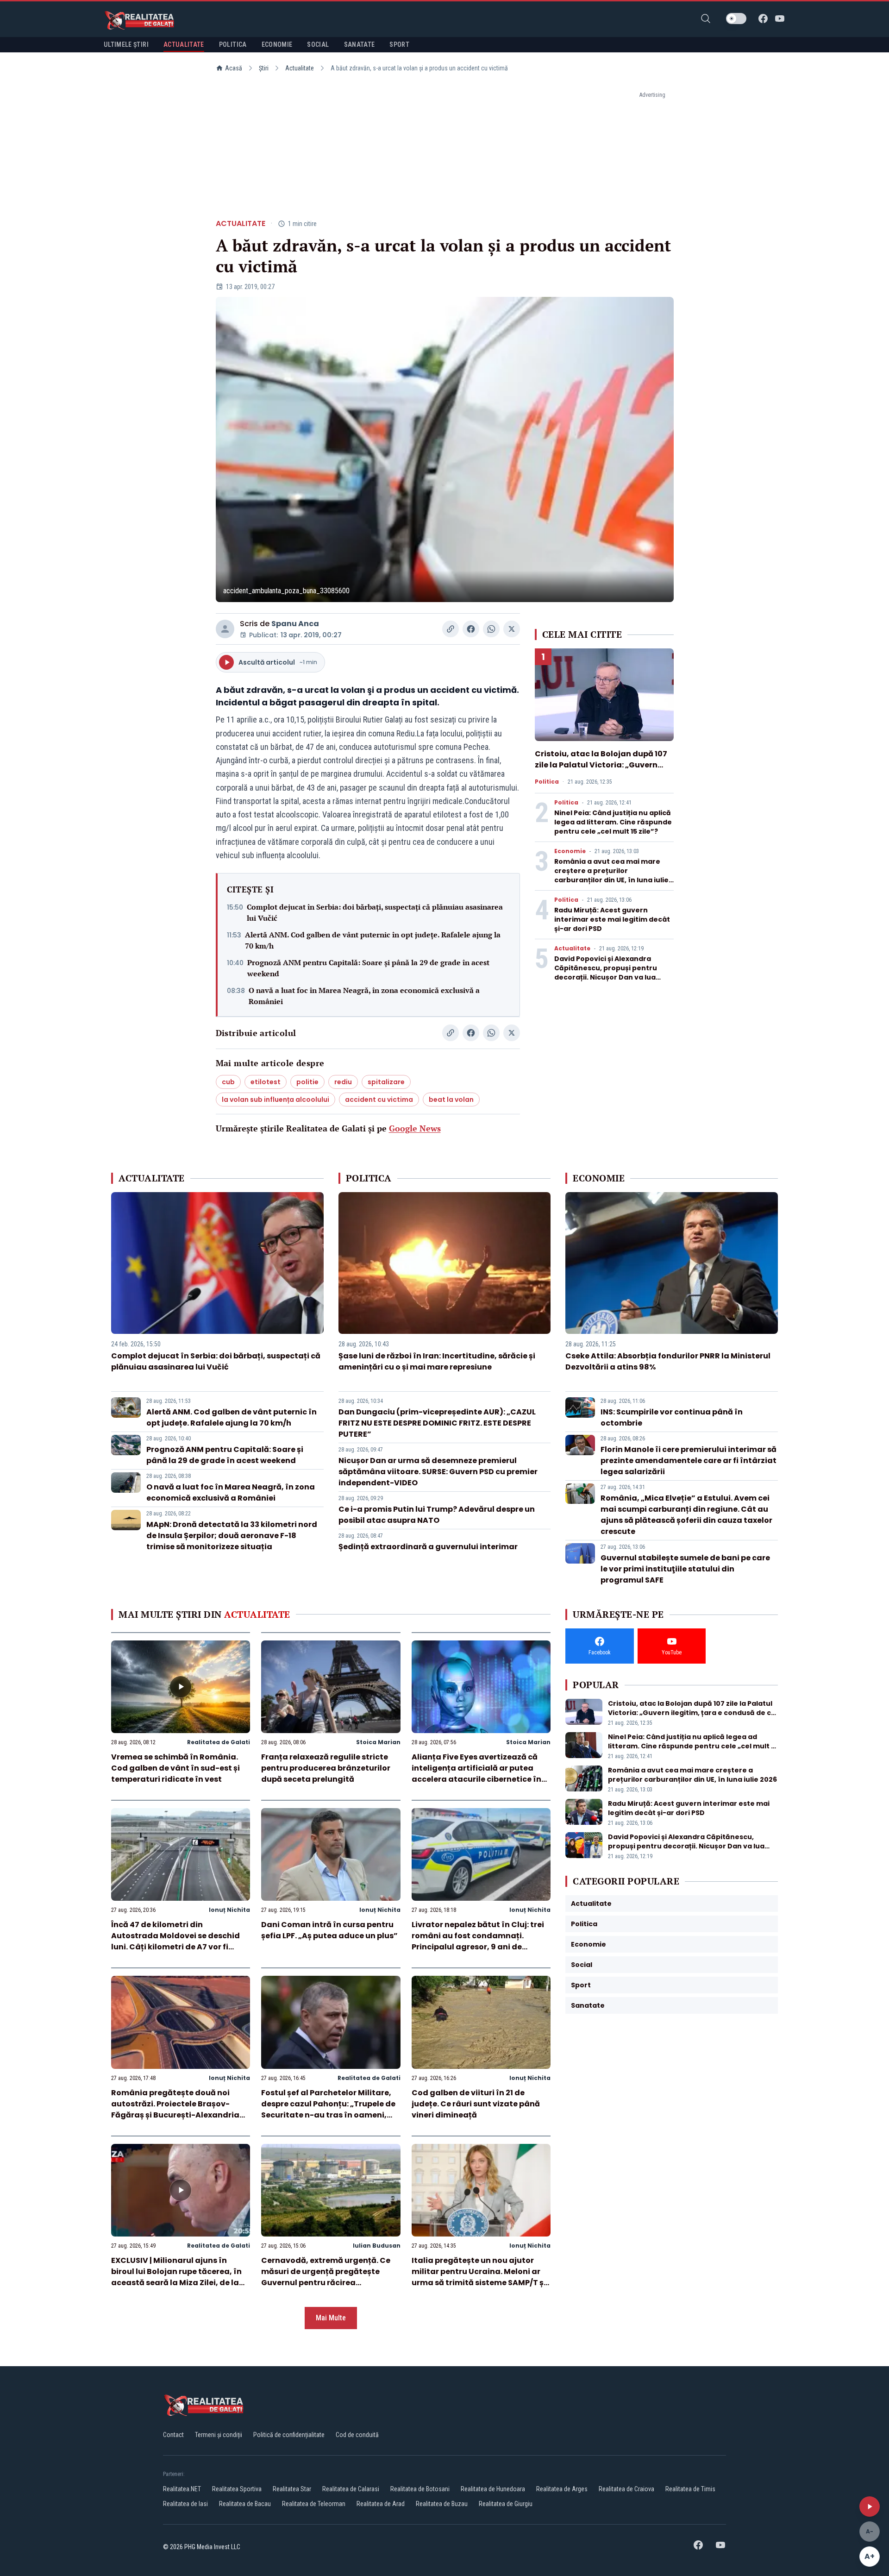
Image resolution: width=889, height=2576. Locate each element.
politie (307, 1082)
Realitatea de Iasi (185, 2504)
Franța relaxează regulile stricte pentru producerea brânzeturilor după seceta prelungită (326, 1768)
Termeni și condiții (219, 2435)
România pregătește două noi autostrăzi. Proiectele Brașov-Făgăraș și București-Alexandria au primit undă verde (175, 2109)
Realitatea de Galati (219, 1742)
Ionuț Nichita (229, 1910)
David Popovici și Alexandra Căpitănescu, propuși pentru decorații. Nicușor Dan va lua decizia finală (606, 973)
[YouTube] (780, 19)
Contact (173, 2435)
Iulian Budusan (377, 2246)
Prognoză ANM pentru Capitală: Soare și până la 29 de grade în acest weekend (368, 968)
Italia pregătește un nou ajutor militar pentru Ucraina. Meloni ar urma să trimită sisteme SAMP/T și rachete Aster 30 (479, 2277)
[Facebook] (763, 19)
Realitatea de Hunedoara (493, 2489)
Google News (415, 1128)
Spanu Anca (295, 624)
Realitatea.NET (182, 2489)
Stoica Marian (378, 1742)
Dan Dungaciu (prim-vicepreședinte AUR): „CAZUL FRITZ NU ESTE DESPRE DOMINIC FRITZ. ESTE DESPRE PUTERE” (437, 1423)
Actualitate (300, 68)
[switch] (736, 19)
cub (228, 1082)
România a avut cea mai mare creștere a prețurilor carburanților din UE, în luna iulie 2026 (611, 875)
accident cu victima (379, 1100)
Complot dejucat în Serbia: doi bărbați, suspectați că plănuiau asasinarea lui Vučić (375, 912)
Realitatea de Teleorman (314, 2504)
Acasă (234, 68)
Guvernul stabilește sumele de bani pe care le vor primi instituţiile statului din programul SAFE (685, 1569)
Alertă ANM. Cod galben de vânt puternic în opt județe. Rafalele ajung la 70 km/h (373, 940)
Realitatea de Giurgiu (506, 2504)
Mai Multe (331, 2318)
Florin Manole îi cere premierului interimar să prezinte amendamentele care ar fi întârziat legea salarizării (689, 1461)
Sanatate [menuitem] (360, 44)
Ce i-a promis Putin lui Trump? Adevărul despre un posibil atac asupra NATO (437, 1515)
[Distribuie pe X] (512, 629)
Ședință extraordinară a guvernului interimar (428, 1547)
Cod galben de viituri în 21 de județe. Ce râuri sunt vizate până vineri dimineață (476, 2104)
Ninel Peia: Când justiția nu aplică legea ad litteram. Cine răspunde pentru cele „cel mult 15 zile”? (613, 822)
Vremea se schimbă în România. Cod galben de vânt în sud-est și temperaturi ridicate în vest (175, 1768)
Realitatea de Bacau (245, 2504)
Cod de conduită (357, 2435)
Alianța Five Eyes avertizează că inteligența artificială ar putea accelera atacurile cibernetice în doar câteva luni (476, 1774)
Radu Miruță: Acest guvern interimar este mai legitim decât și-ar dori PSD (612, 919)
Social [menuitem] (318, 44)
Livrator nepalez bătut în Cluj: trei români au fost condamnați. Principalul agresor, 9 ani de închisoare (478, 1941)
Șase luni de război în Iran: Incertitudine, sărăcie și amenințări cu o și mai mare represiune (437, 1361)
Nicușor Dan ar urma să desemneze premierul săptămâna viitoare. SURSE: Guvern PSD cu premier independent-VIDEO (438, 1472)
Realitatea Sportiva (237, 2489)
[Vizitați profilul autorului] (225, 629)
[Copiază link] (451, 629)
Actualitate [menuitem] (184, 44)
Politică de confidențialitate (289, 2435)
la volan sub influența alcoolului (275, 1100)
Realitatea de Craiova (626, 2489)
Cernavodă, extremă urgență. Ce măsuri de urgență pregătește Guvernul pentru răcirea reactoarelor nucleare (326, 2277)
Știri (264, 68)
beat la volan (451, 1100)
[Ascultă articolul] (870, 2507)
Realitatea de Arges (562, 2489)
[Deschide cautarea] (706, 19)
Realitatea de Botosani (420, 2489)
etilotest (266, 1082)
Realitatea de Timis (690, 2489)
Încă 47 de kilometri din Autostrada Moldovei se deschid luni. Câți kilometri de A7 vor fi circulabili (175, 1941)
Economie (570, 851)
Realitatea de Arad (381, 2504)
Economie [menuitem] (277, 44)
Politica (547, 782)
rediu (343, 1082)
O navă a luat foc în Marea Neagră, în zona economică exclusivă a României (364, 996)
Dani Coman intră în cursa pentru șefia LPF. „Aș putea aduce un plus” (329, 1930)
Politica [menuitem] (233, 44)
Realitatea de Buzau (442, 2504)
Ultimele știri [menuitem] (126, 44)
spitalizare (386, 1082)
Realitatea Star (292, 2489)
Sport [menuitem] (399, 44)
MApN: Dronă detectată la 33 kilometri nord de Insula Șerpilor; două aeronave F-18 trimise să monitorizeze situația (232, 1536)
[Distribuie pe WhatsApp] (491, 629)
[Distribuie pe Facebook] (471, 629)
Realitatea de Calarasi (351, 2489)
